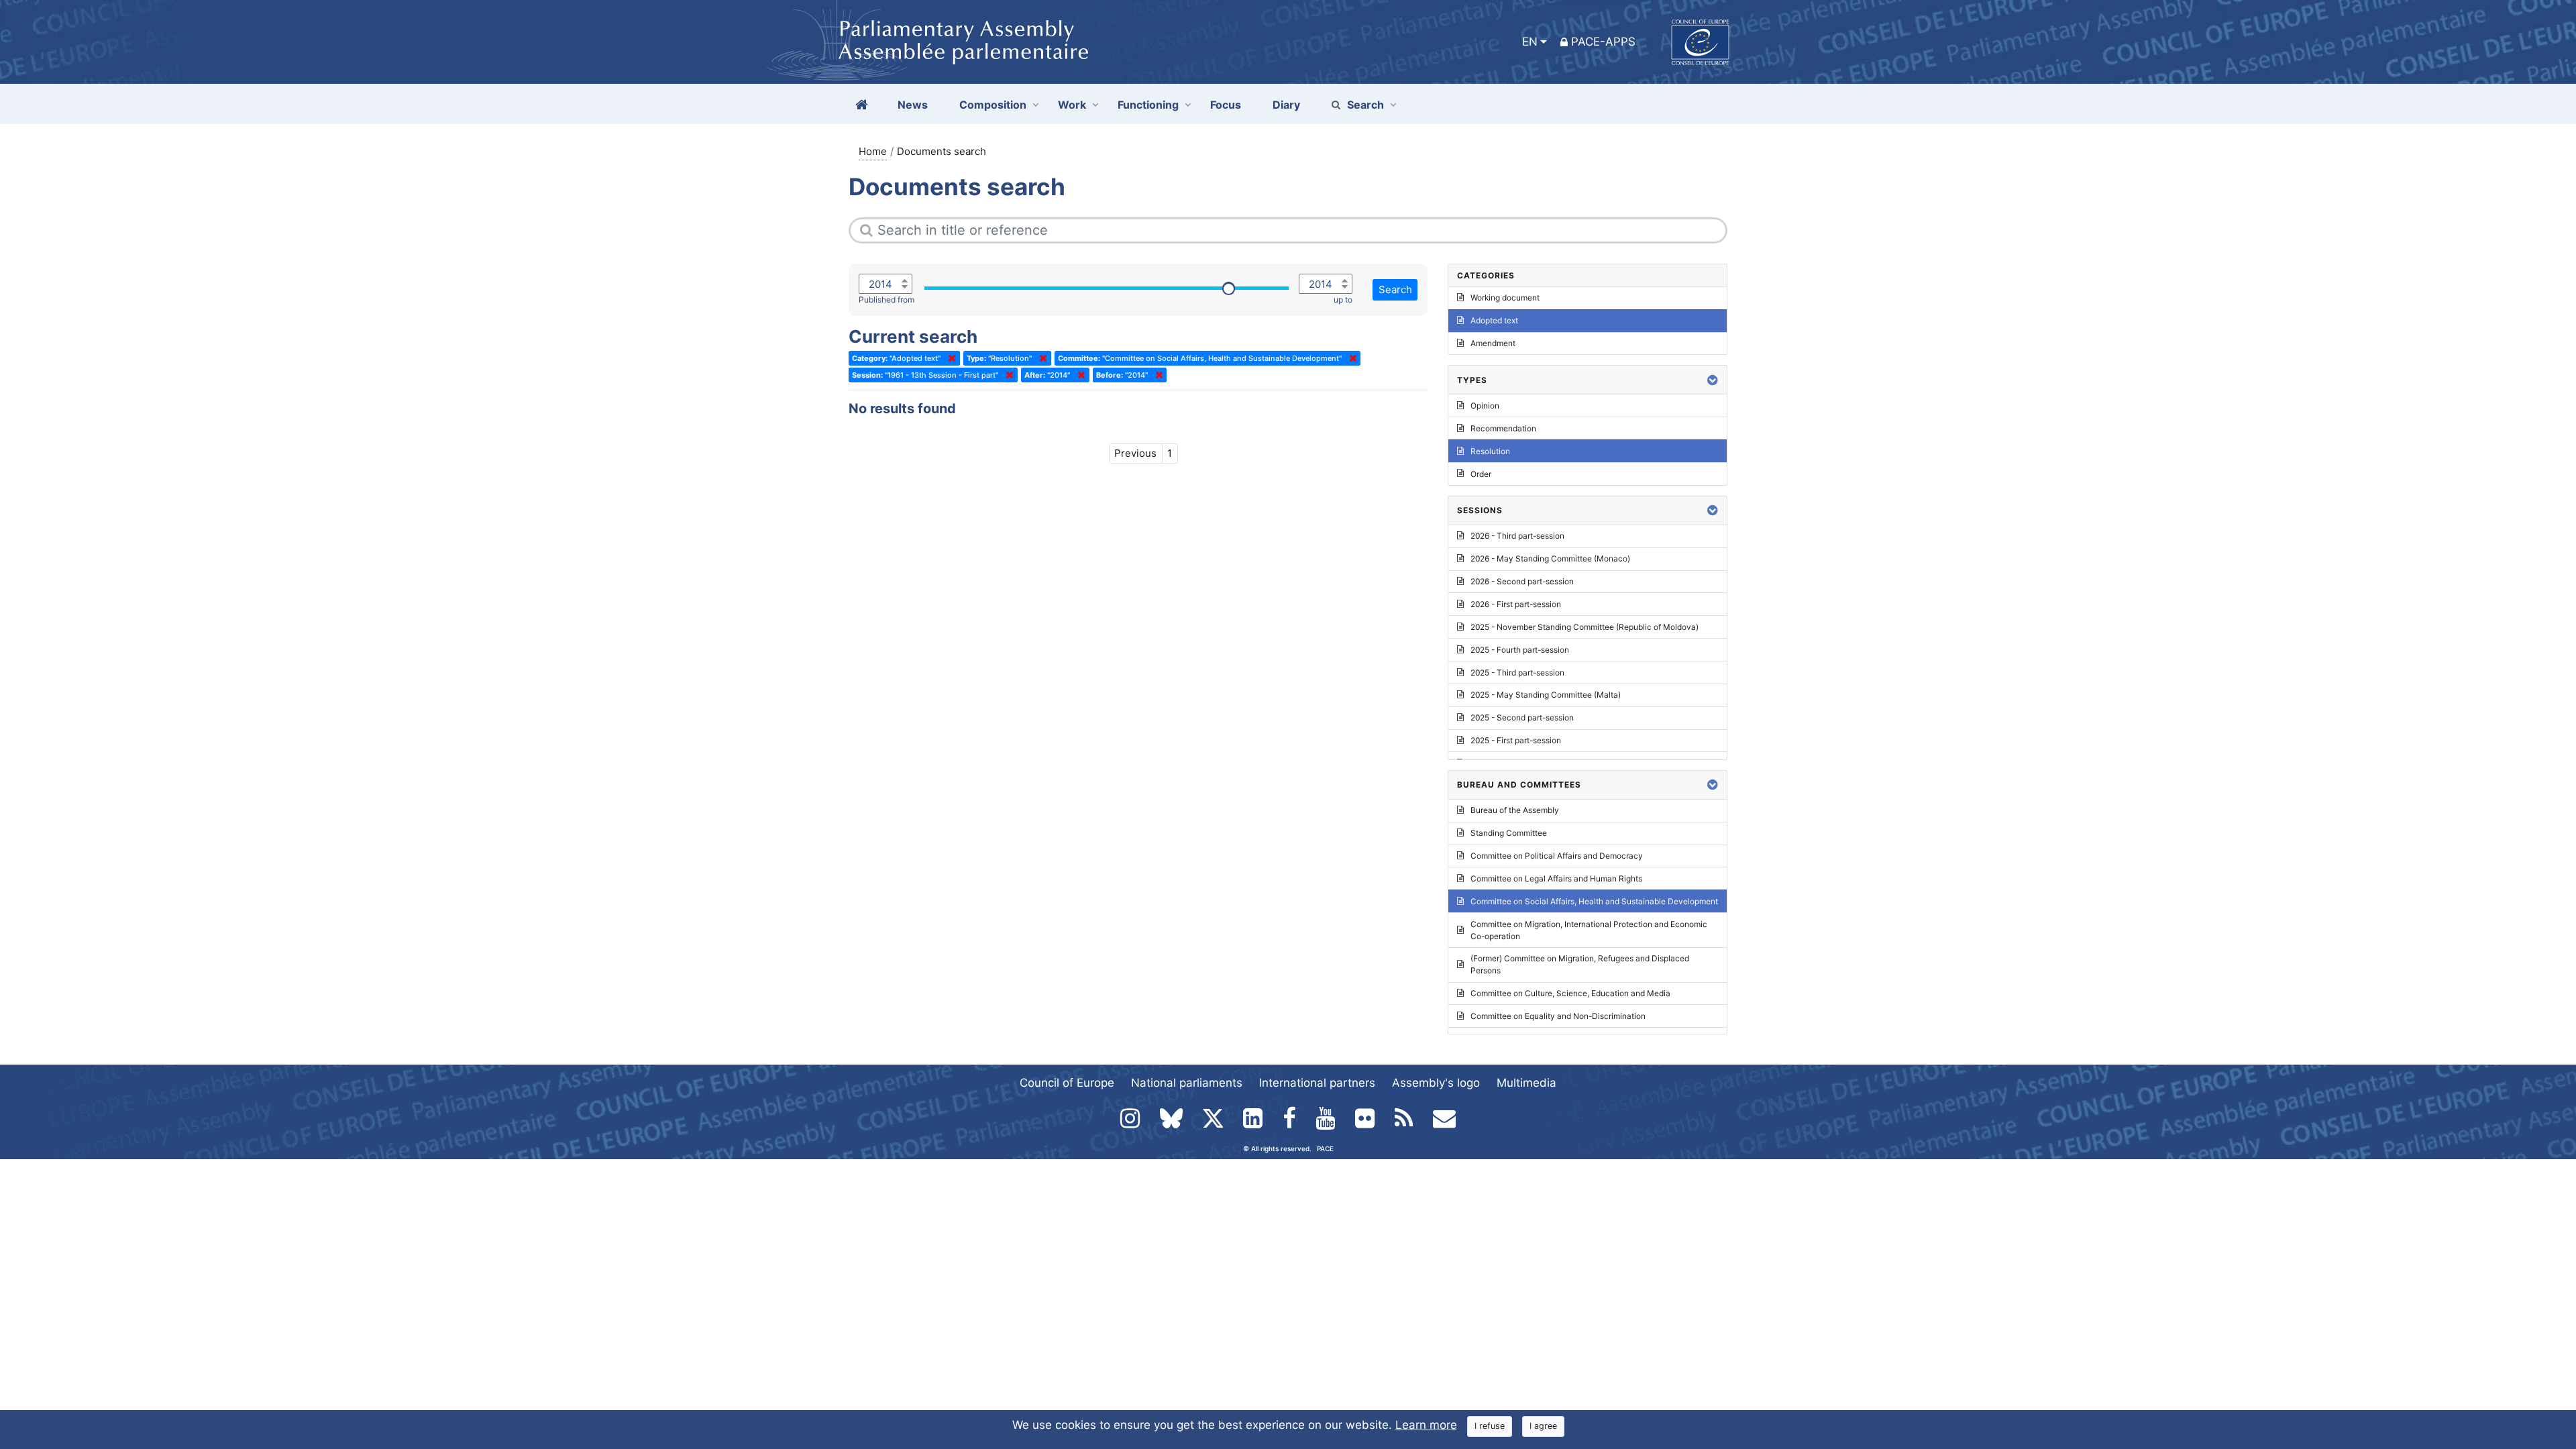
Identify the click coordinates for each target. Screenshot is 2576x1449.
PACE (1325, 1148)
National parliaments (1187, 1083)
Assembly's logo (1436, 1083)
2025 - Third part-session (1517, 673)
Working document (1505, 298)
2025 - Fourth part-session (1520, 650)
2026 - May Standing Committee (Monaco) (1550, 558)
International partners (1317, 1083)
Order (1481, 474)
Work (1072, 105)
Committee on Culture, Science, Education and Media (1570, 993)
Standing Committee (1509, 833)
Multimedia (1526, 1083)
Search (1365, 105)
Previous (1135, 453)
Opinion (1485, 406)
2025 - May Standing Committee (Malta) (1546, 695)
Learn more (1426, 1425)
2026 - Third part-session (1517, 536)
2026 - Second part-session (1522, 581)
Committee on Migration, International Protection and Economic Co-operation (1589, 930)
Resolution (1490, 451)
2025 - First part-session (1516, 740)
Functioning (1148, 105)
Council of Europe (1067, 1083)
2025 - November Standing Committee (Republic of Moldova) (1585, 627)
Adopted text (1494, 320)
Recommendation (1503, 428)
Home (873, 151)
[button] (1713, 380)
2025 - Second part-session (1522, 717)
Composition (993, 105)
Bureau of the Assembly (1515, 810)
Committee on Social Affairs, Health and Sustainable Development (1594, 901)
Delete (949, 358)
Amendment (1493, 343)
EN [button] (1530, 42)
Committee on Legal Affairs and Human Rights (1556, 878)
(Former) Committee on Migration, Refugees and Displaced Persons (1580, 964)
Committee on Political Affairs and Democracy (1557, 856)
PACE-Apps (1603, 42)
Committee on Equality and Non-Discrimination (1558, 1016)
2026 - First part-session (1516, 604)
